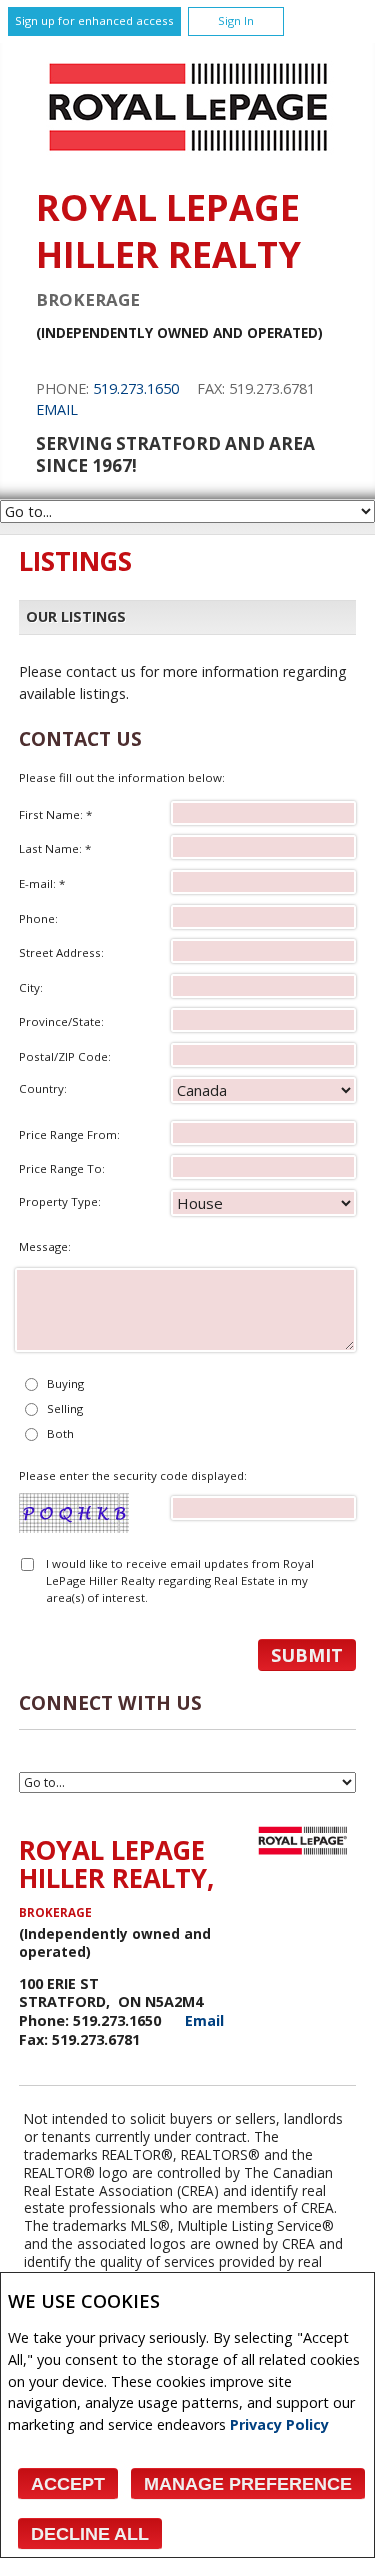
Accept (68, 2484)
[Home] (188, 156)
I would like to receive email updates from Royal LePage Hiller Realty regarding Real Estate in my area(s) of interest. (180, 1581)
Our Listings (76, 616)
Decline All (90, 2534)
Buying (65, 1383)
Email (57, 409)
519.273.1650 (136, 388)
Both (60, 1433)
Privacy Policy (279, 2424)
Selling (65, 1408)
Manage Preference (248, 2484)
